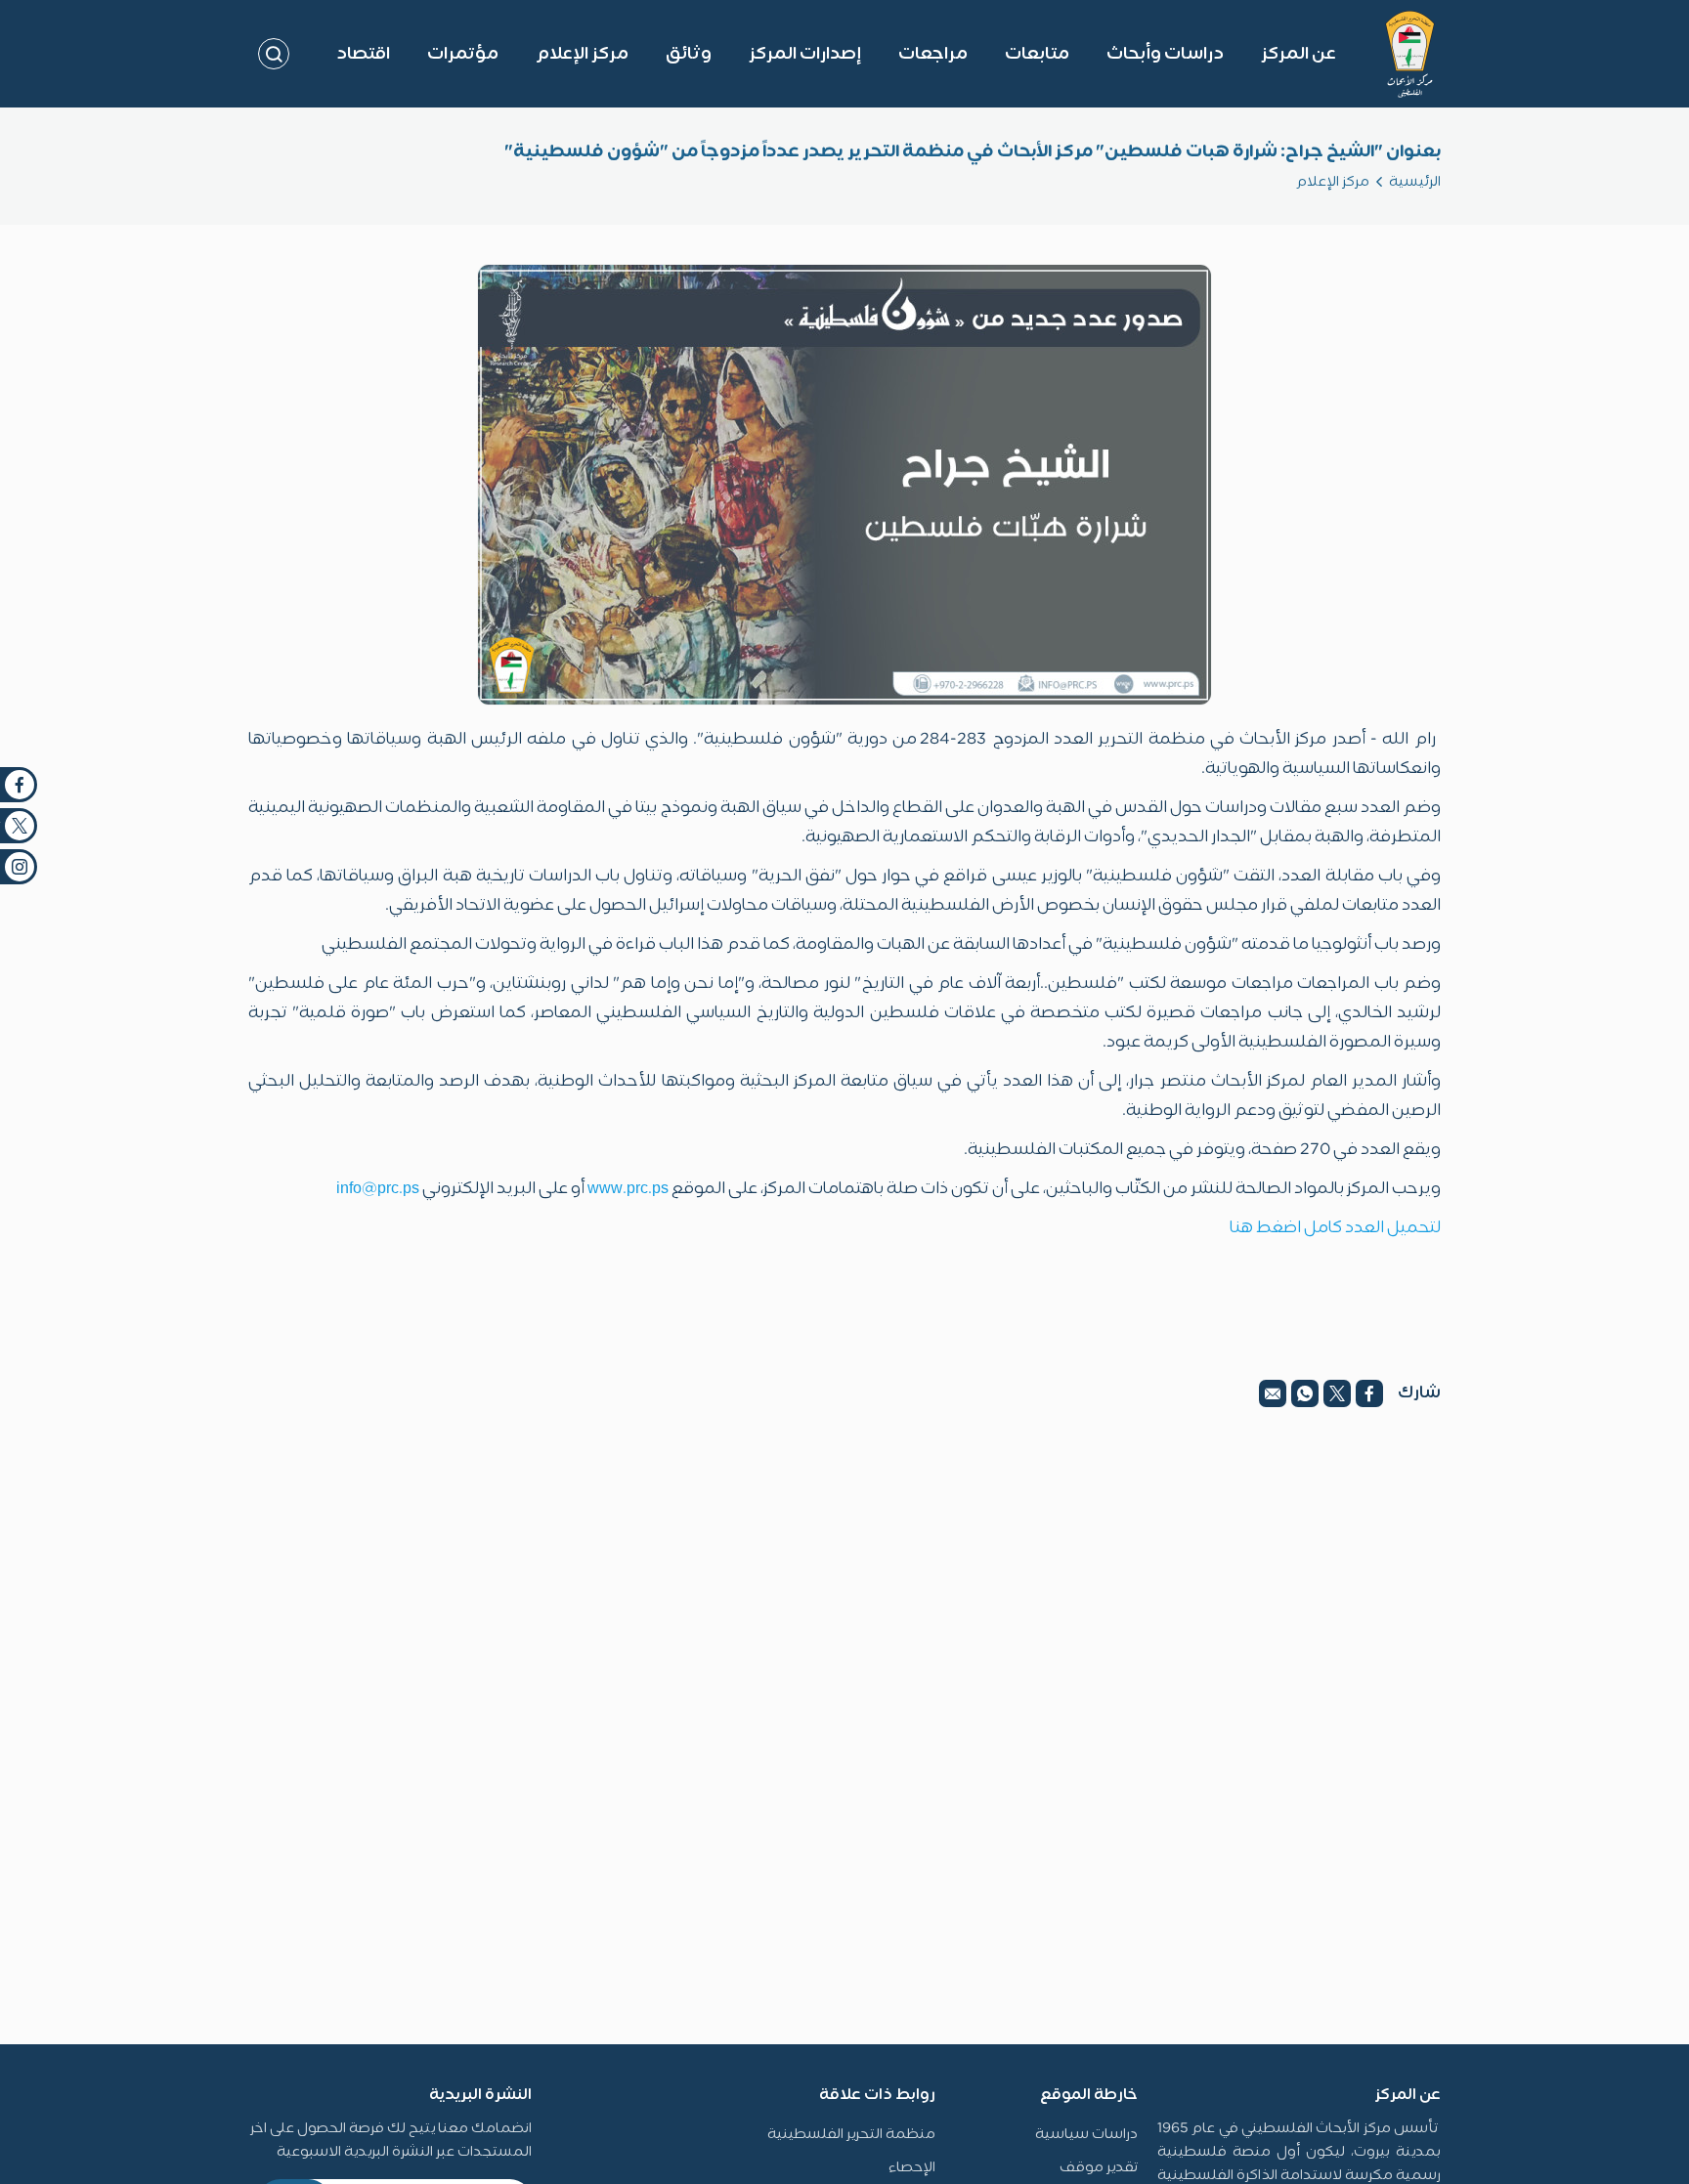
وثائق (689, 54)
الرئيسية (1415, 182)
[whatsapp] (1305, 1393)
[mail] (1273, 1393)
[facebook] (1369, 1393)
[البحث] (274, 54)
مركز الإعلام (1333, 182)
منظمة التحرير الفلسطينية (851, 2135)
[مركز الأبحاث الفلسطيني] (1410, 54)
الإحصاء (912, 2168)
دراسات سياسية (1086, 2135)
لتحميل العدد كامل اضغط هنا (1335, 1228)
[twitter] (1337, 1393)
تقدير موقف (1099, 2168)
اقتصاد (363, 54)
